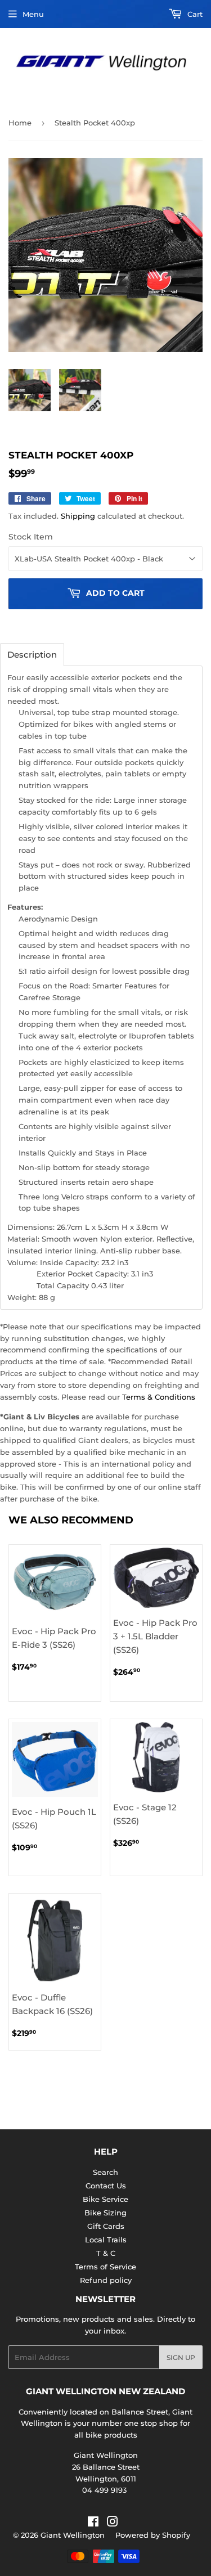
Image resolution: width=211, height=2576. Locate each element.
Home (20, 123)
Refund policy (106, 2280)
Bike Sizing (105, 2213)
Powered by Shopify (153, 2535)
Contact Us (106, 2186)
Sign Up (181, 2357)
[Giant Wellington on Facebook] (93, 2523)
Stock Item (31, 537)
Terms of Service (105, 2267)
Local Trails (106, 2240)
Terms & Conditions (159, 1397)
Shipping (78, 516)
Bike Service (105, 2199)
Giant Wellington (73, 2535)
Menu (33, 14)
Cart (194, 14)
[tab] (32, 655)
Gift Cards (106, 2226)
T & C (106, 2253)
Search (105, 2172)
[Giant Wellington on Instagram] (113, 2523)
